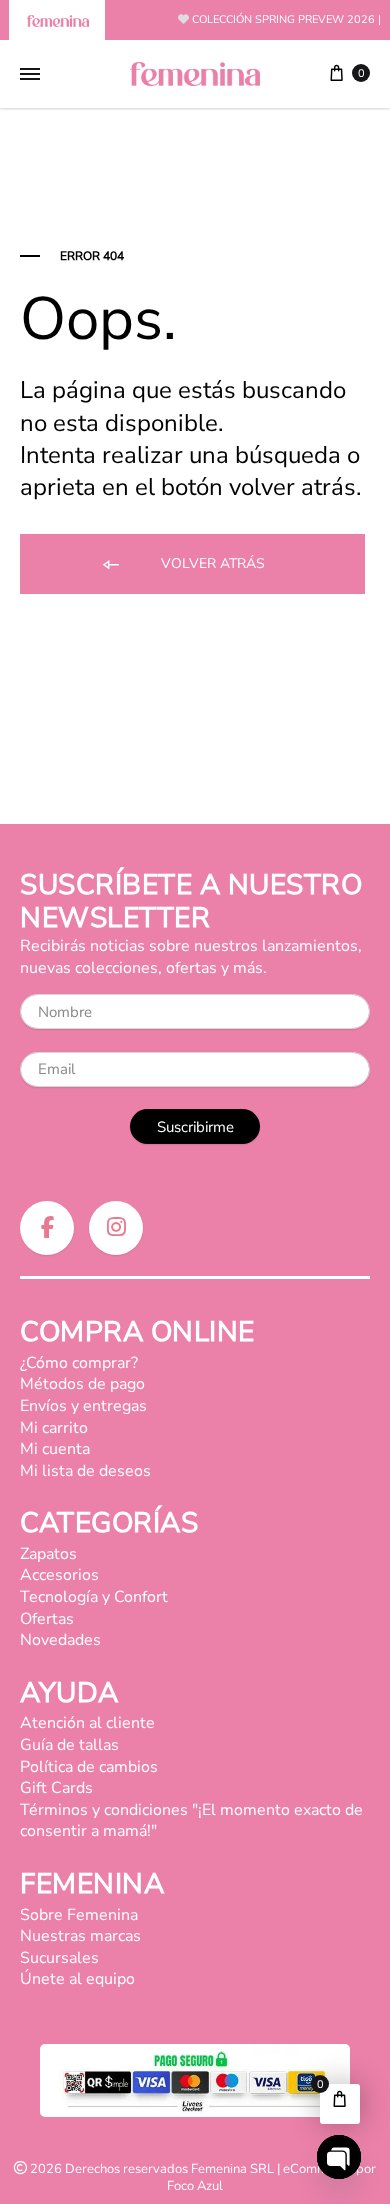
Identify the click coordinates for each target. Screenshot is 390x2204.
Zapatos (48, 1554)
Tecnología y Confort (94, 1597)
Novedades (60, 1640)
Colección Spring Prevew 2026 (283, 19)
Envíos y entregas (83, 1406)
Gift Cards (56, 1788)
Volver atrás (211, 563)
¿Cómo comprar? (79, 1363)
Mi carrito (54, 1428)
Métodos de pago (82, 1384)
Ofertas (47, 1619)
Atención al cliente (87, 1723)
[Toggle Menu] (30, 75)
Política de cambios (89, 1767)
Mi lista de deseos (85, 1471)
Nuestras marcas (80, 1936)
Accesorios (59, 1575)
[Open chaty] (339, 2157)
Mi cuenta (55, 1449)
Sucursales (59, 1958)
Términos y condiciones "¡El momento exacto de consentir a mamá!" (191, 1821)
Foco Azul (195, 2186)
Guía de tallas (69, 1745)
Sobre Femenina (79, 1915)
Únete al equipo (77, 1979)
